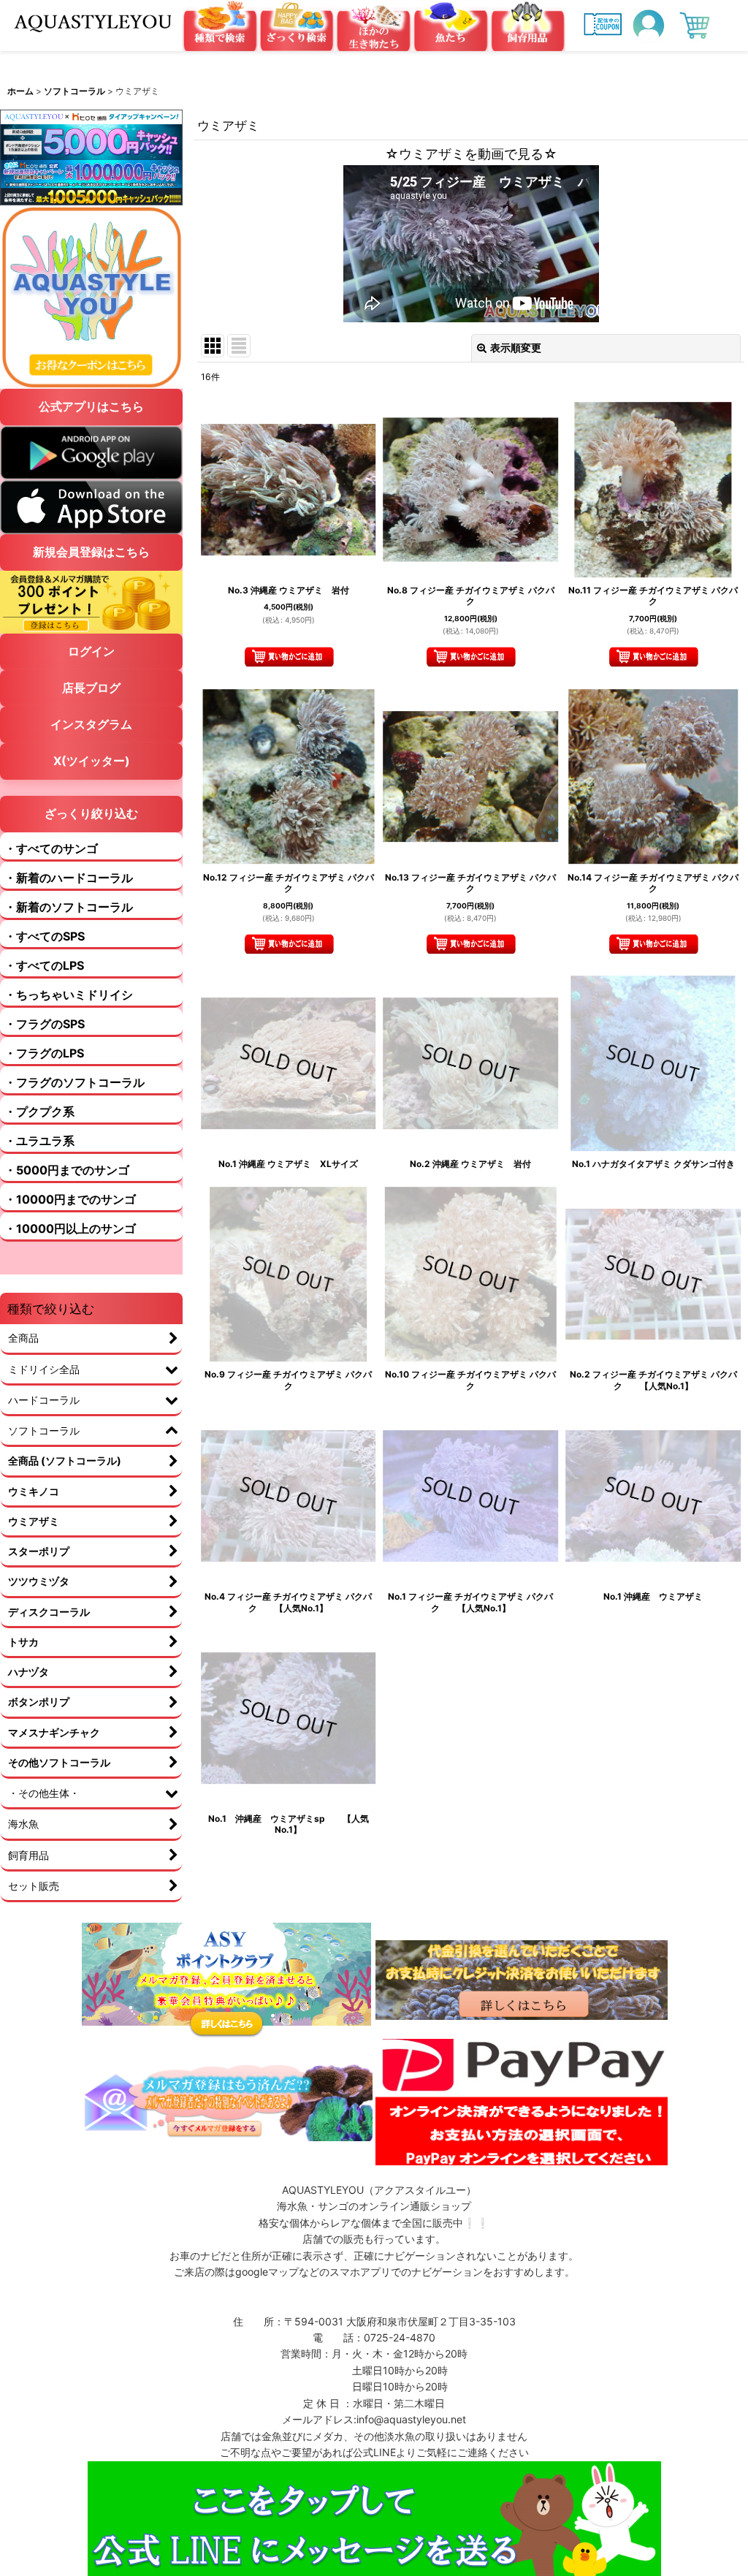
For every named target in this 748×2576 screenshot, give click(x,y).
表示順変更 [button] (516, 347)
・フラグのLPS (44, 1053)
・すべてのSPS (45, 936)
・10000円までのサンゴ (70, 1199)
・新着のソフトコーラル (69, 907)
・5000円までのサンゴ (67, 1170)
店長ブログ (91, 688)
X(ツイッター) (92, 761)
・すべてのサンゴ (51, 848)
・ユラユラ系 (39, 1141)
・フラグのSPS (45, 1024)
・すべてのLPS (44, 965)
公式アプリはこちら (91, 406)
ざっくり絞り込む (91, 813)
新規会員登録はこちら (91, 552)
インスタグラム (91, 724)
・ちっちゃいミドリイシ (69, 995)
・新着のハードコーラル (69, 878)
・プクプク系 (39, 1112)
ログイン (91, 651)
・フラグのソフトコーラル (75, 1082)
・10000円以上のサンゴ (70, 1228)
